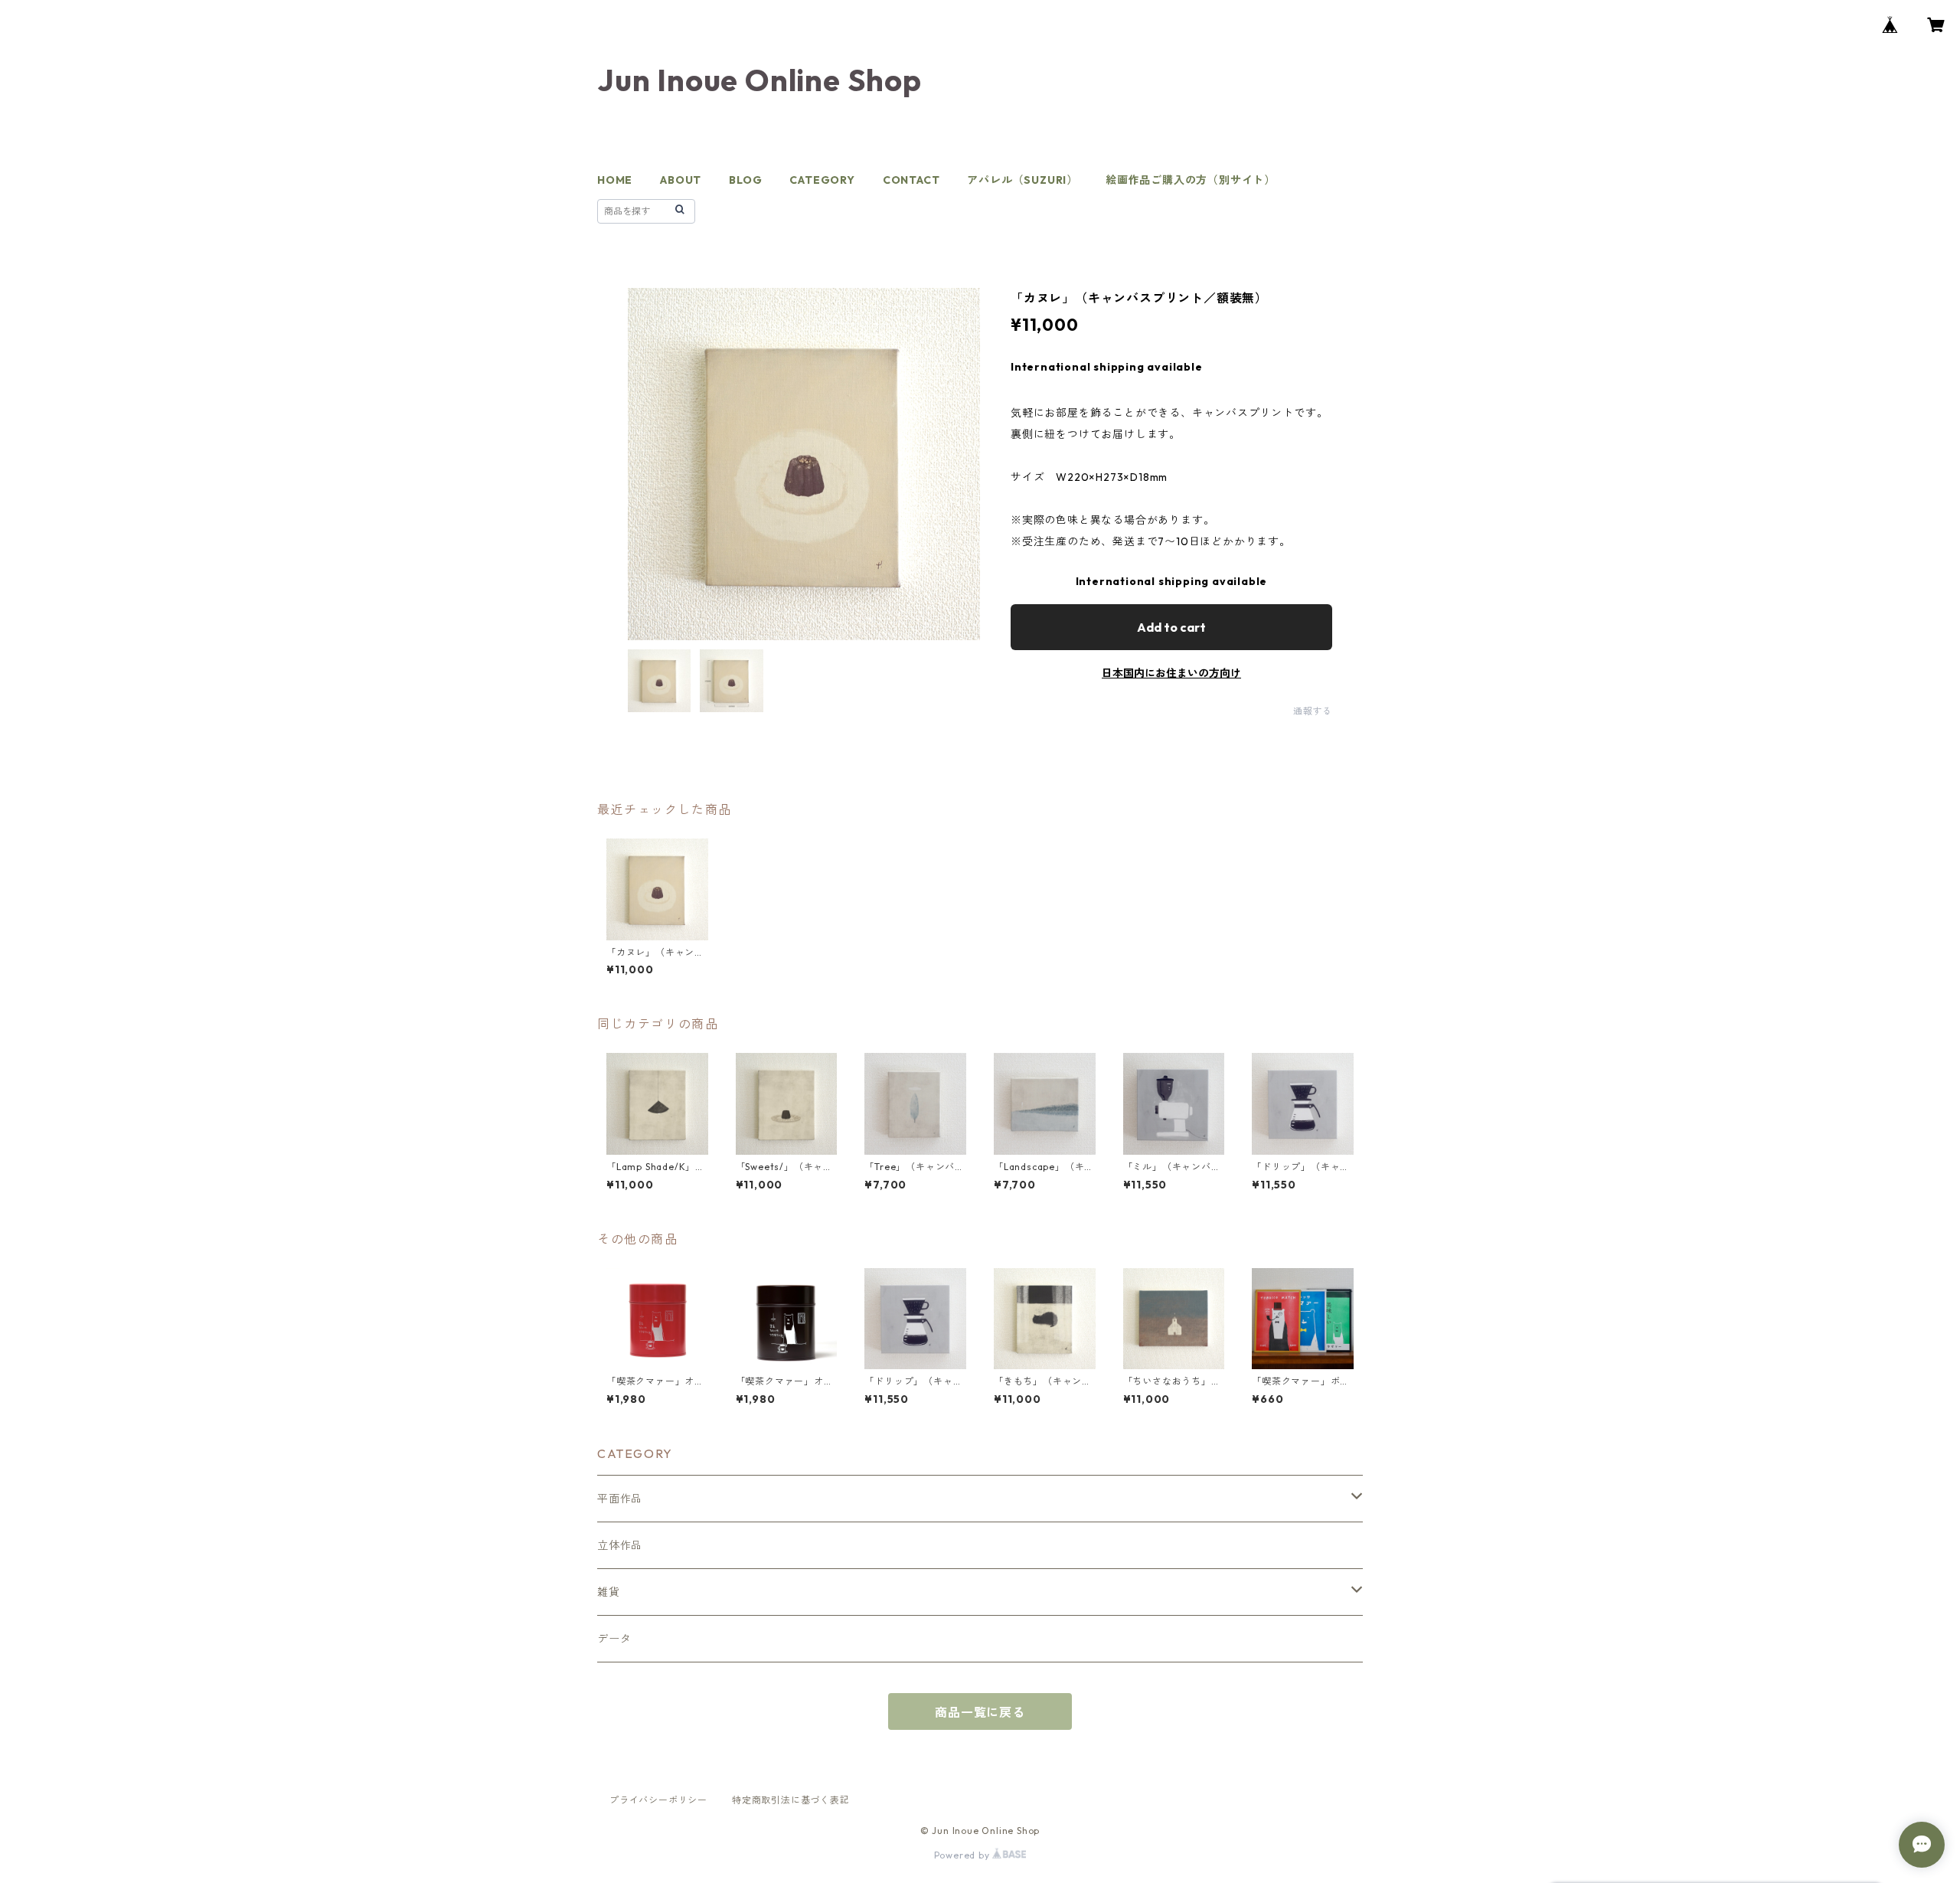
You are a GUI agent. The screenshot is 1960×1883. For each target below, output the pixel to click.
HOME (615, 180)
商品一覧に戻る (980, 1712)
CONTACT (911, 180)
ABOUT (681, 180)
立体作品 (620, 1545)
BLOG (745, 180)
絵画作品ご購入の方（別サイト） (1191, 180)
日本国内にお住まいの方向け (1171, 673)
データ (614, 1639)
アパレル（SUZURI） (1022, 180)
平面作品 (620, 1499)
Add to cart (1171, 627)
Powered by (964, 1855)
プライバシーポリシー (658, 1800)
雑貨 (609, 1592)
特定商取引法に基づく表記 (791, 1800)
